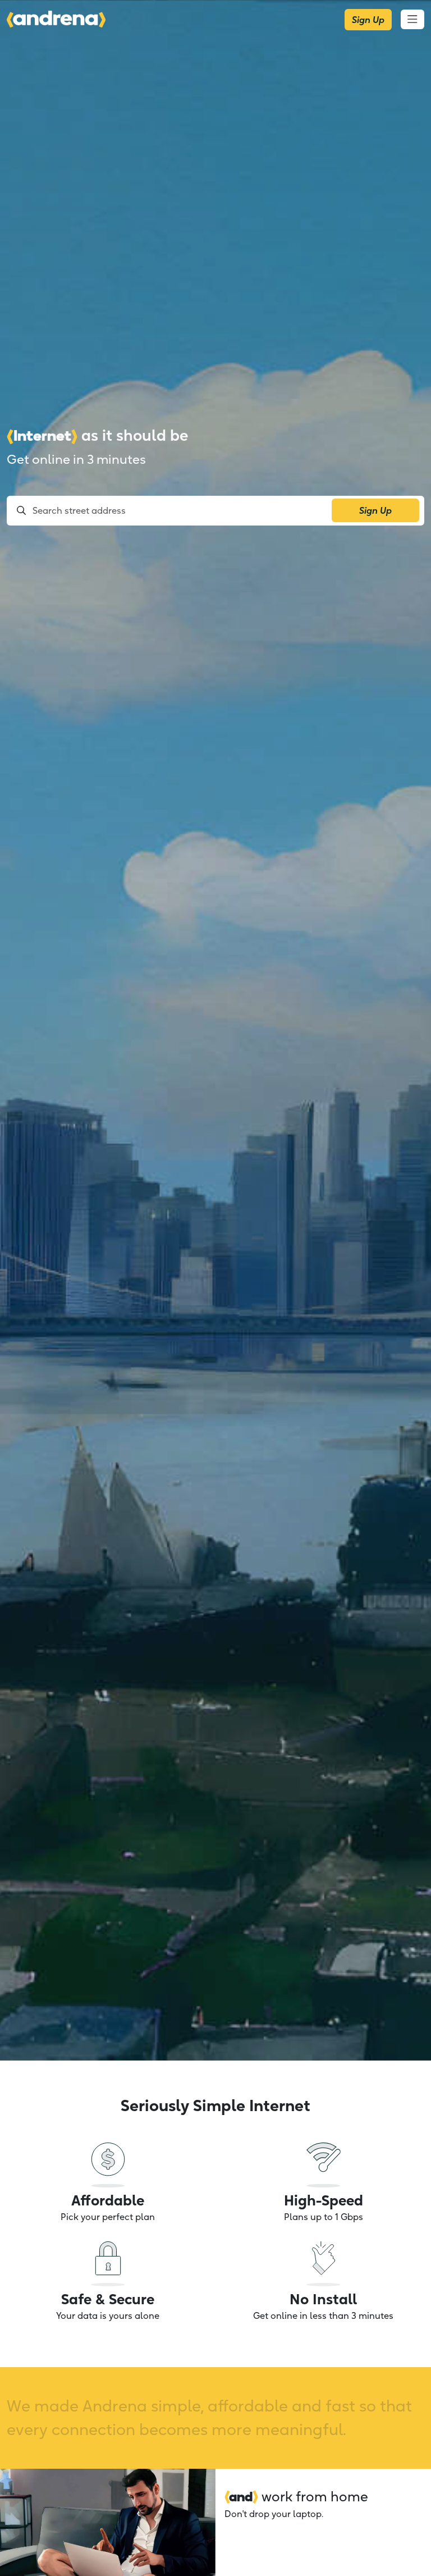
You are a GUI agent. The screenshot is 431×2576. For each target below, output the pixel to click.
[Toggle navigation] (412, 19)
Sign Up (368, 20)
